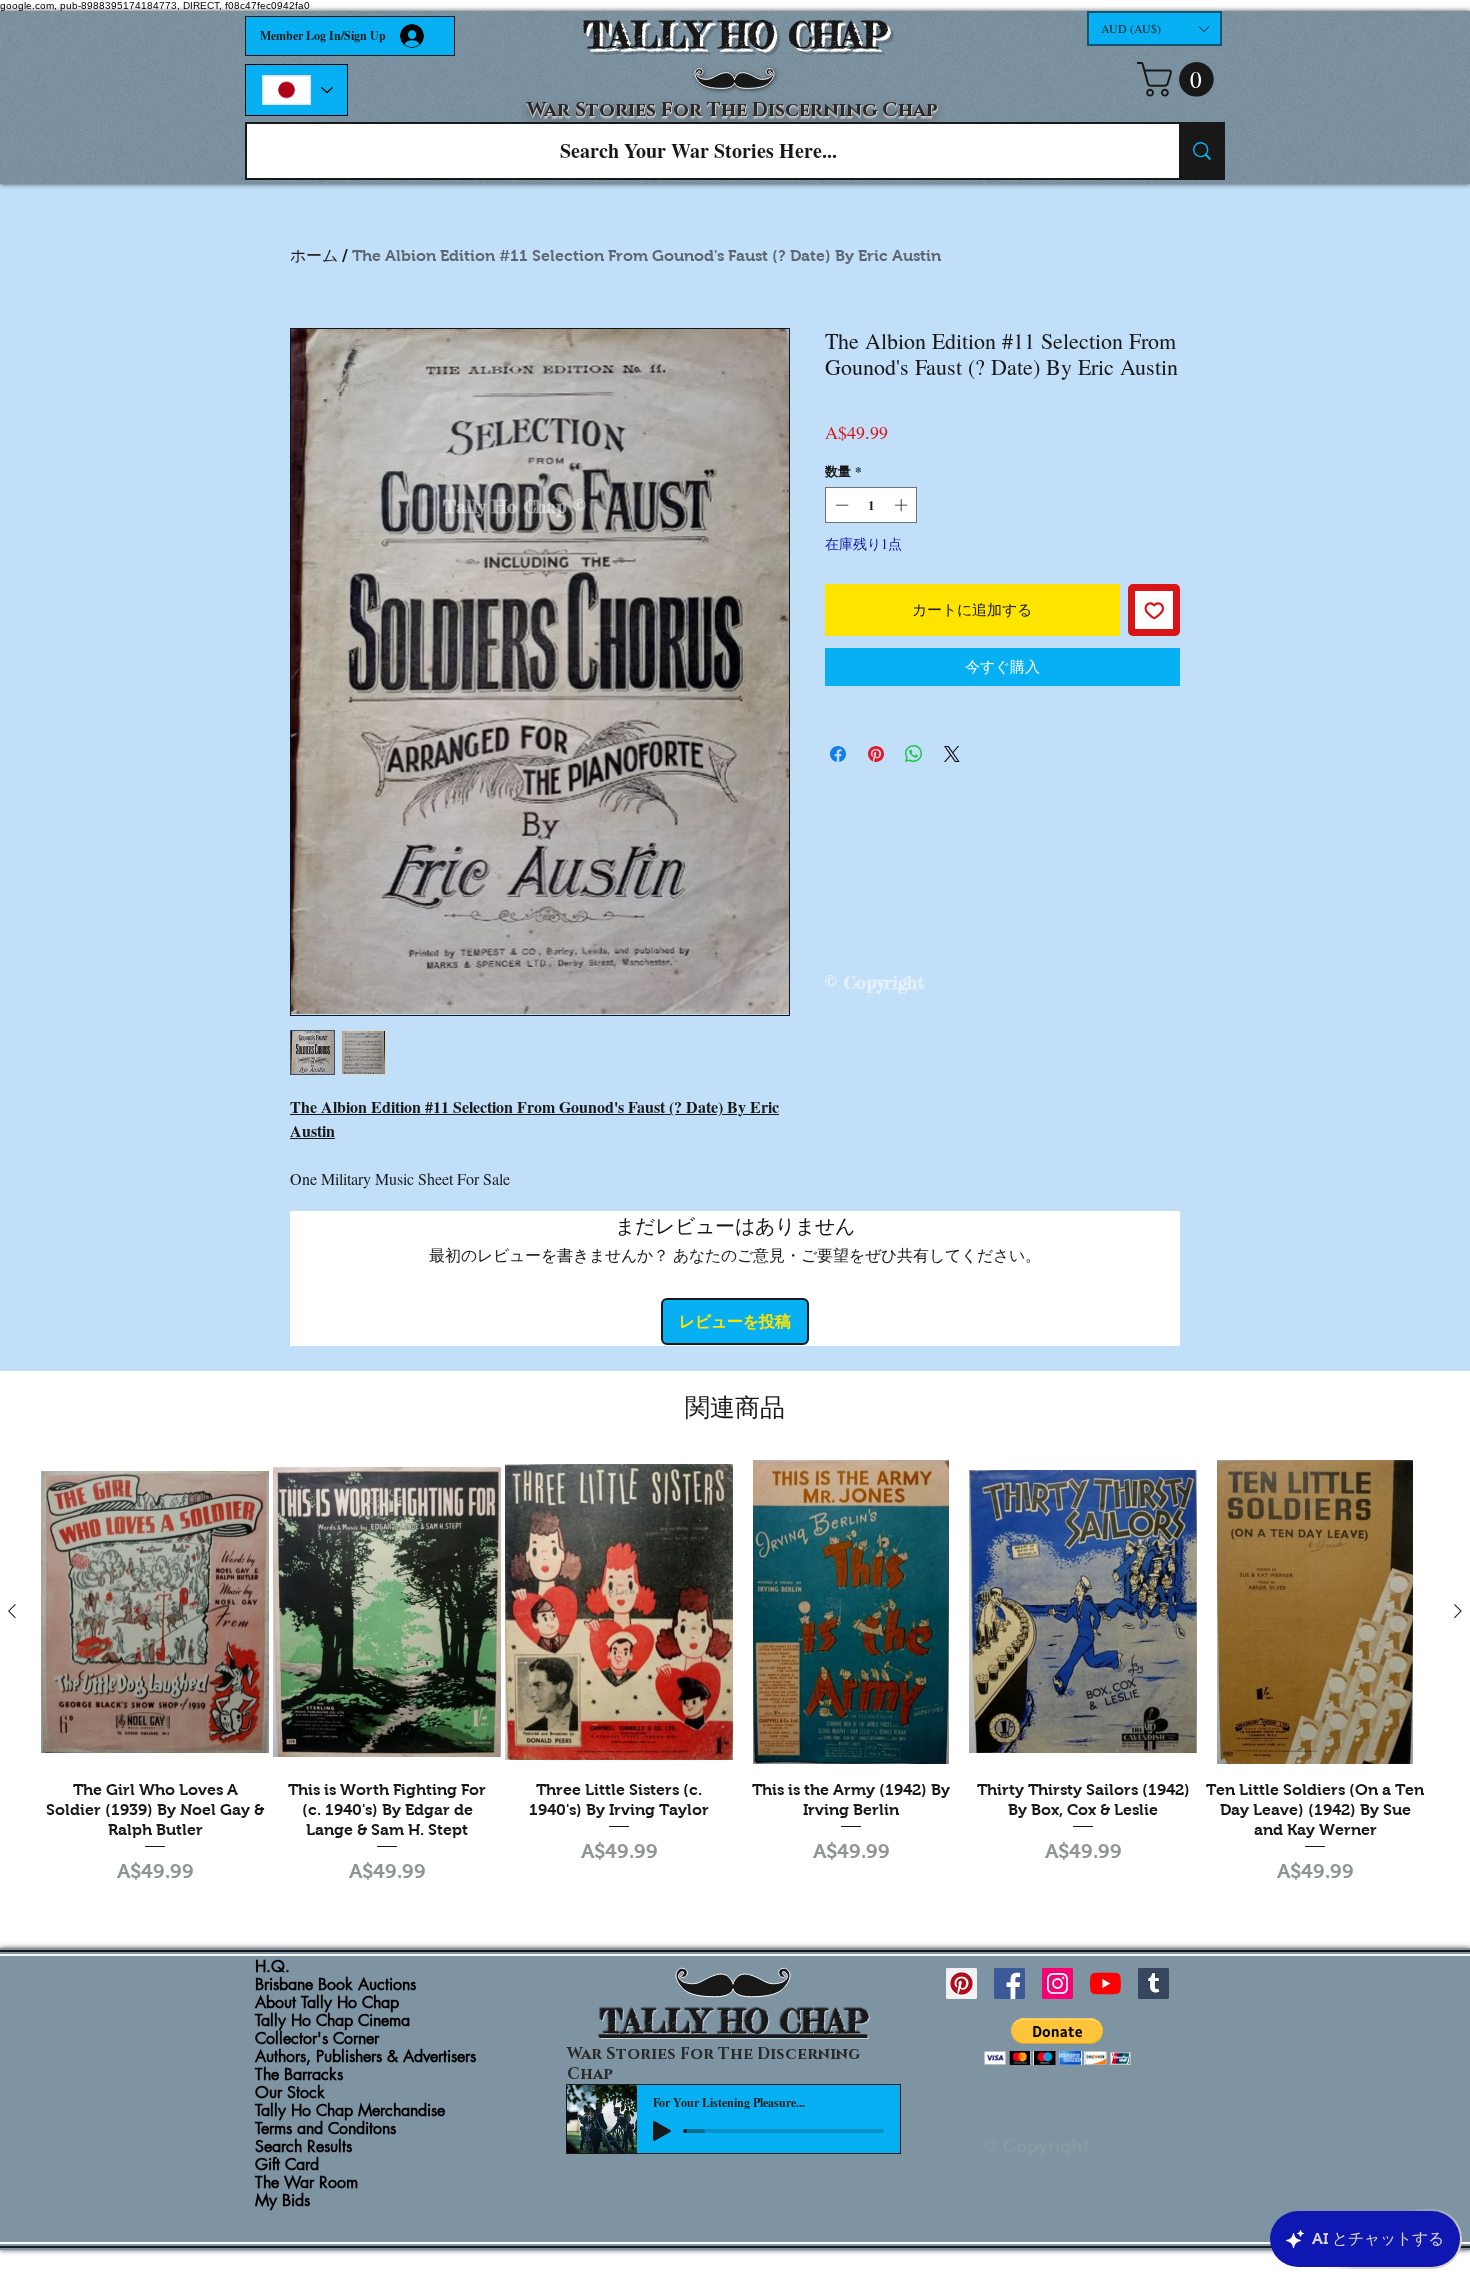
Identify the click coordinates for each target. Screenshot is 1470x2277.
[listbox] (1154, 28)
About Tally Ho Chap (327, 2003)
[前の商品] (12, 1611)
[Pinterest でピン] (876, 754)
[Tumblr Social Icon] (1153, 1983)
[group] (735, 1675)
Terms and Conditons (325, 2129)
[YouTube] (1105, 1983)
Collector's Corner (317, 2039)
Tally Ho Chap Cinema (332, 2021)
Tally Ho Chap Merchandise (350, 2111)
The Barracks (299, 2075)
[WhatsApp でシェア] (914, 754)
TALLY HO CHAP (735, 35)
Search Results (303, 2147)
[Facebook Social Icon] (1009, 1983)
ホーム (314, 255)
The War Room (306, 2183)
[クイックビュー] (155, 1612)
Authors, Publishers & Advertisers (365, 2057)
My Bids (282, 2201)
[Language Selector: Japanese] (296, 90)
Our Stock (290, 2093)
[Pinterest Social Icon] (961, 1983)
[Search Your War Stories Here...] (1201, 151)
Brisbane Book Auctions (335, 1985)
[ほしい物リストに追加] (1154, 610)
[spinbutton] (871, 505)
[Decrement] (840, 505)
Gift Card (287, 2165)
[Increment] (903, 505)
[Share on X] (952, 754)
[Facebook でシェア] (838, 754)
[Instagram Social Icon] (1057, 1983)
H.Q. (272, 1967)
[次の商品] (1458, 1611)
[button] (1154, 28)
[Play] (662, 2131)
